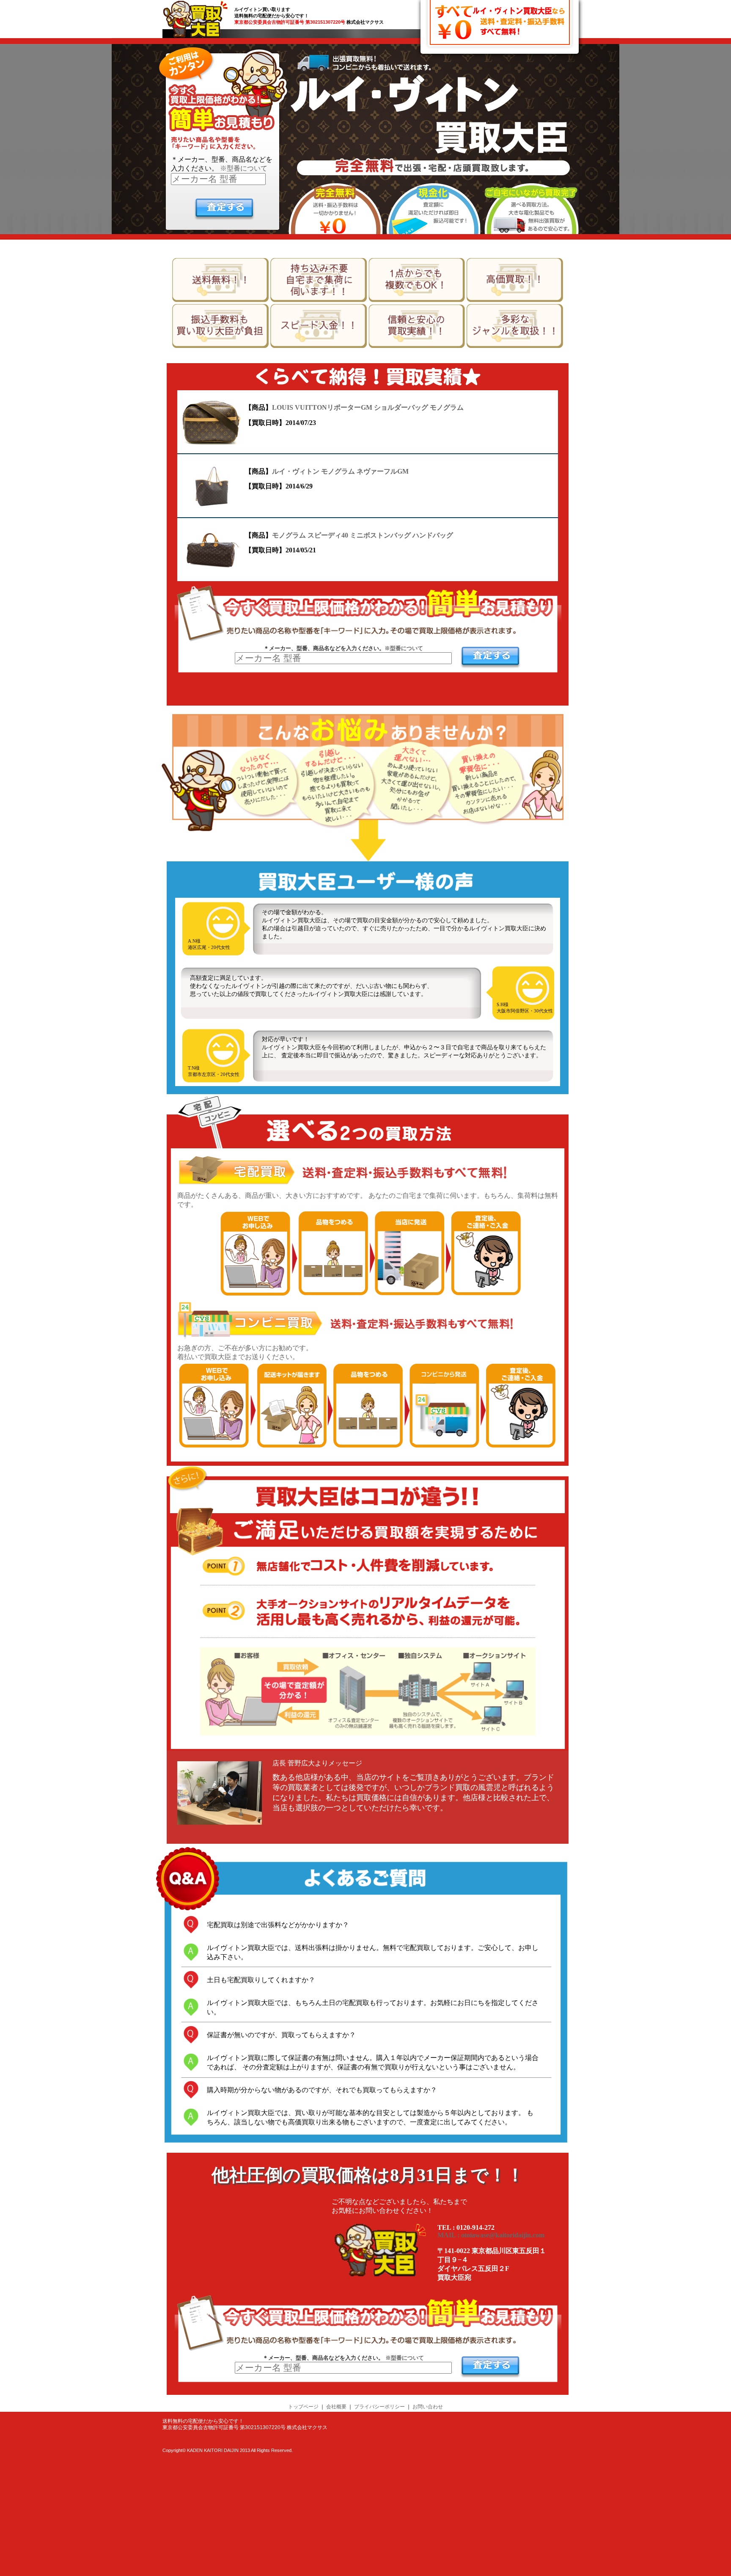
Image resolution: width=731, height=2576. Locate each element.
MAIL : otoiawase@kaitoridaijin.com (491, 2235)
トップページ (303, 2407)
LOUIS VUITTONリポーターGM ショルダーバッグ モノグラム (368, 407)
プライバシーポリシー (379, 2407)
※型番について (244, 168)
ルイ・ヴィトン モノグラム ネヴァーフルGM (340, 471)
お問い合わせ (428, 2407)
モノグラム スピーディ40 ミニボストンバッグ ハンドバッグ (363, 535)
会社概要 (336, 2407)
